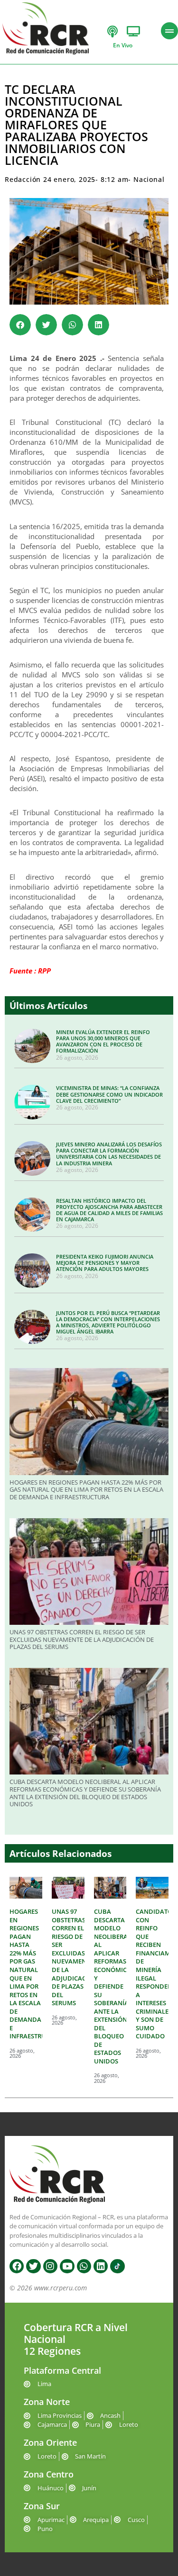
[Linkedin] (101, 2266)
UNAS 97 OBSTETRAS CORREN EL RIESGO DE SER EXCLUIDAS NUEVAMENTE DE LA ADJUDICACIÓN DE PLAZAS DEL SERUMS (82, 1639)
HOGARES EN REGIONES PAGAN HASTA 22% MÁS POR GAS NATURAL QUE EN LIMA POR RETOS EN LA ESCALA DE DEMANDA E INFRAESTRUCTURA (86, 1490)
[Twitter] (33, 2266)
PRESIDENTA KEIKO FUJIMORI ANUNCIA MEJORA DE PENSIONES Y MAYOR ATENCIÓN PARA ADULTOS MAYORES (105, 1263)
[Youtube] (67, 2266)
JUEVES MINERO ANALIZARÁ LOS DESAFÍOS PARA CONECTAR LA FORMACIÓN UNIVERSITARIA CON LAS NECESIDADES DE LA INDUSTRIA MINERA (109, 1154)
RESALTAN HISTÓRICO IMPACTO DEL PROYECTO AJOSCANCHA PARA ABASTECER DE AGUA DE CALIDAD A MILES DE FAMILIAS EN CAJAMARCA (109, 1210)
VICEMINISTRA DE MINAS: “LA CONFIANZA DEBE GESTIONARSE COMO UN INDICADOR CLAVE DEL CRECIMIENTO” (109, 1094)
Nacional (149, 179)
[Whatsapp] (84, 2266)
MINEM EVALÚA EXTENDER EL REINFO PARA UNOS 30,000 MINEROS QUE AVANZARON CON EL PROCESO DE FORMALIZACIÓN (103, 1041)
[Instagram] (50, 2266)
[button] (20, 325)
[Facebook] (17, 2266)
